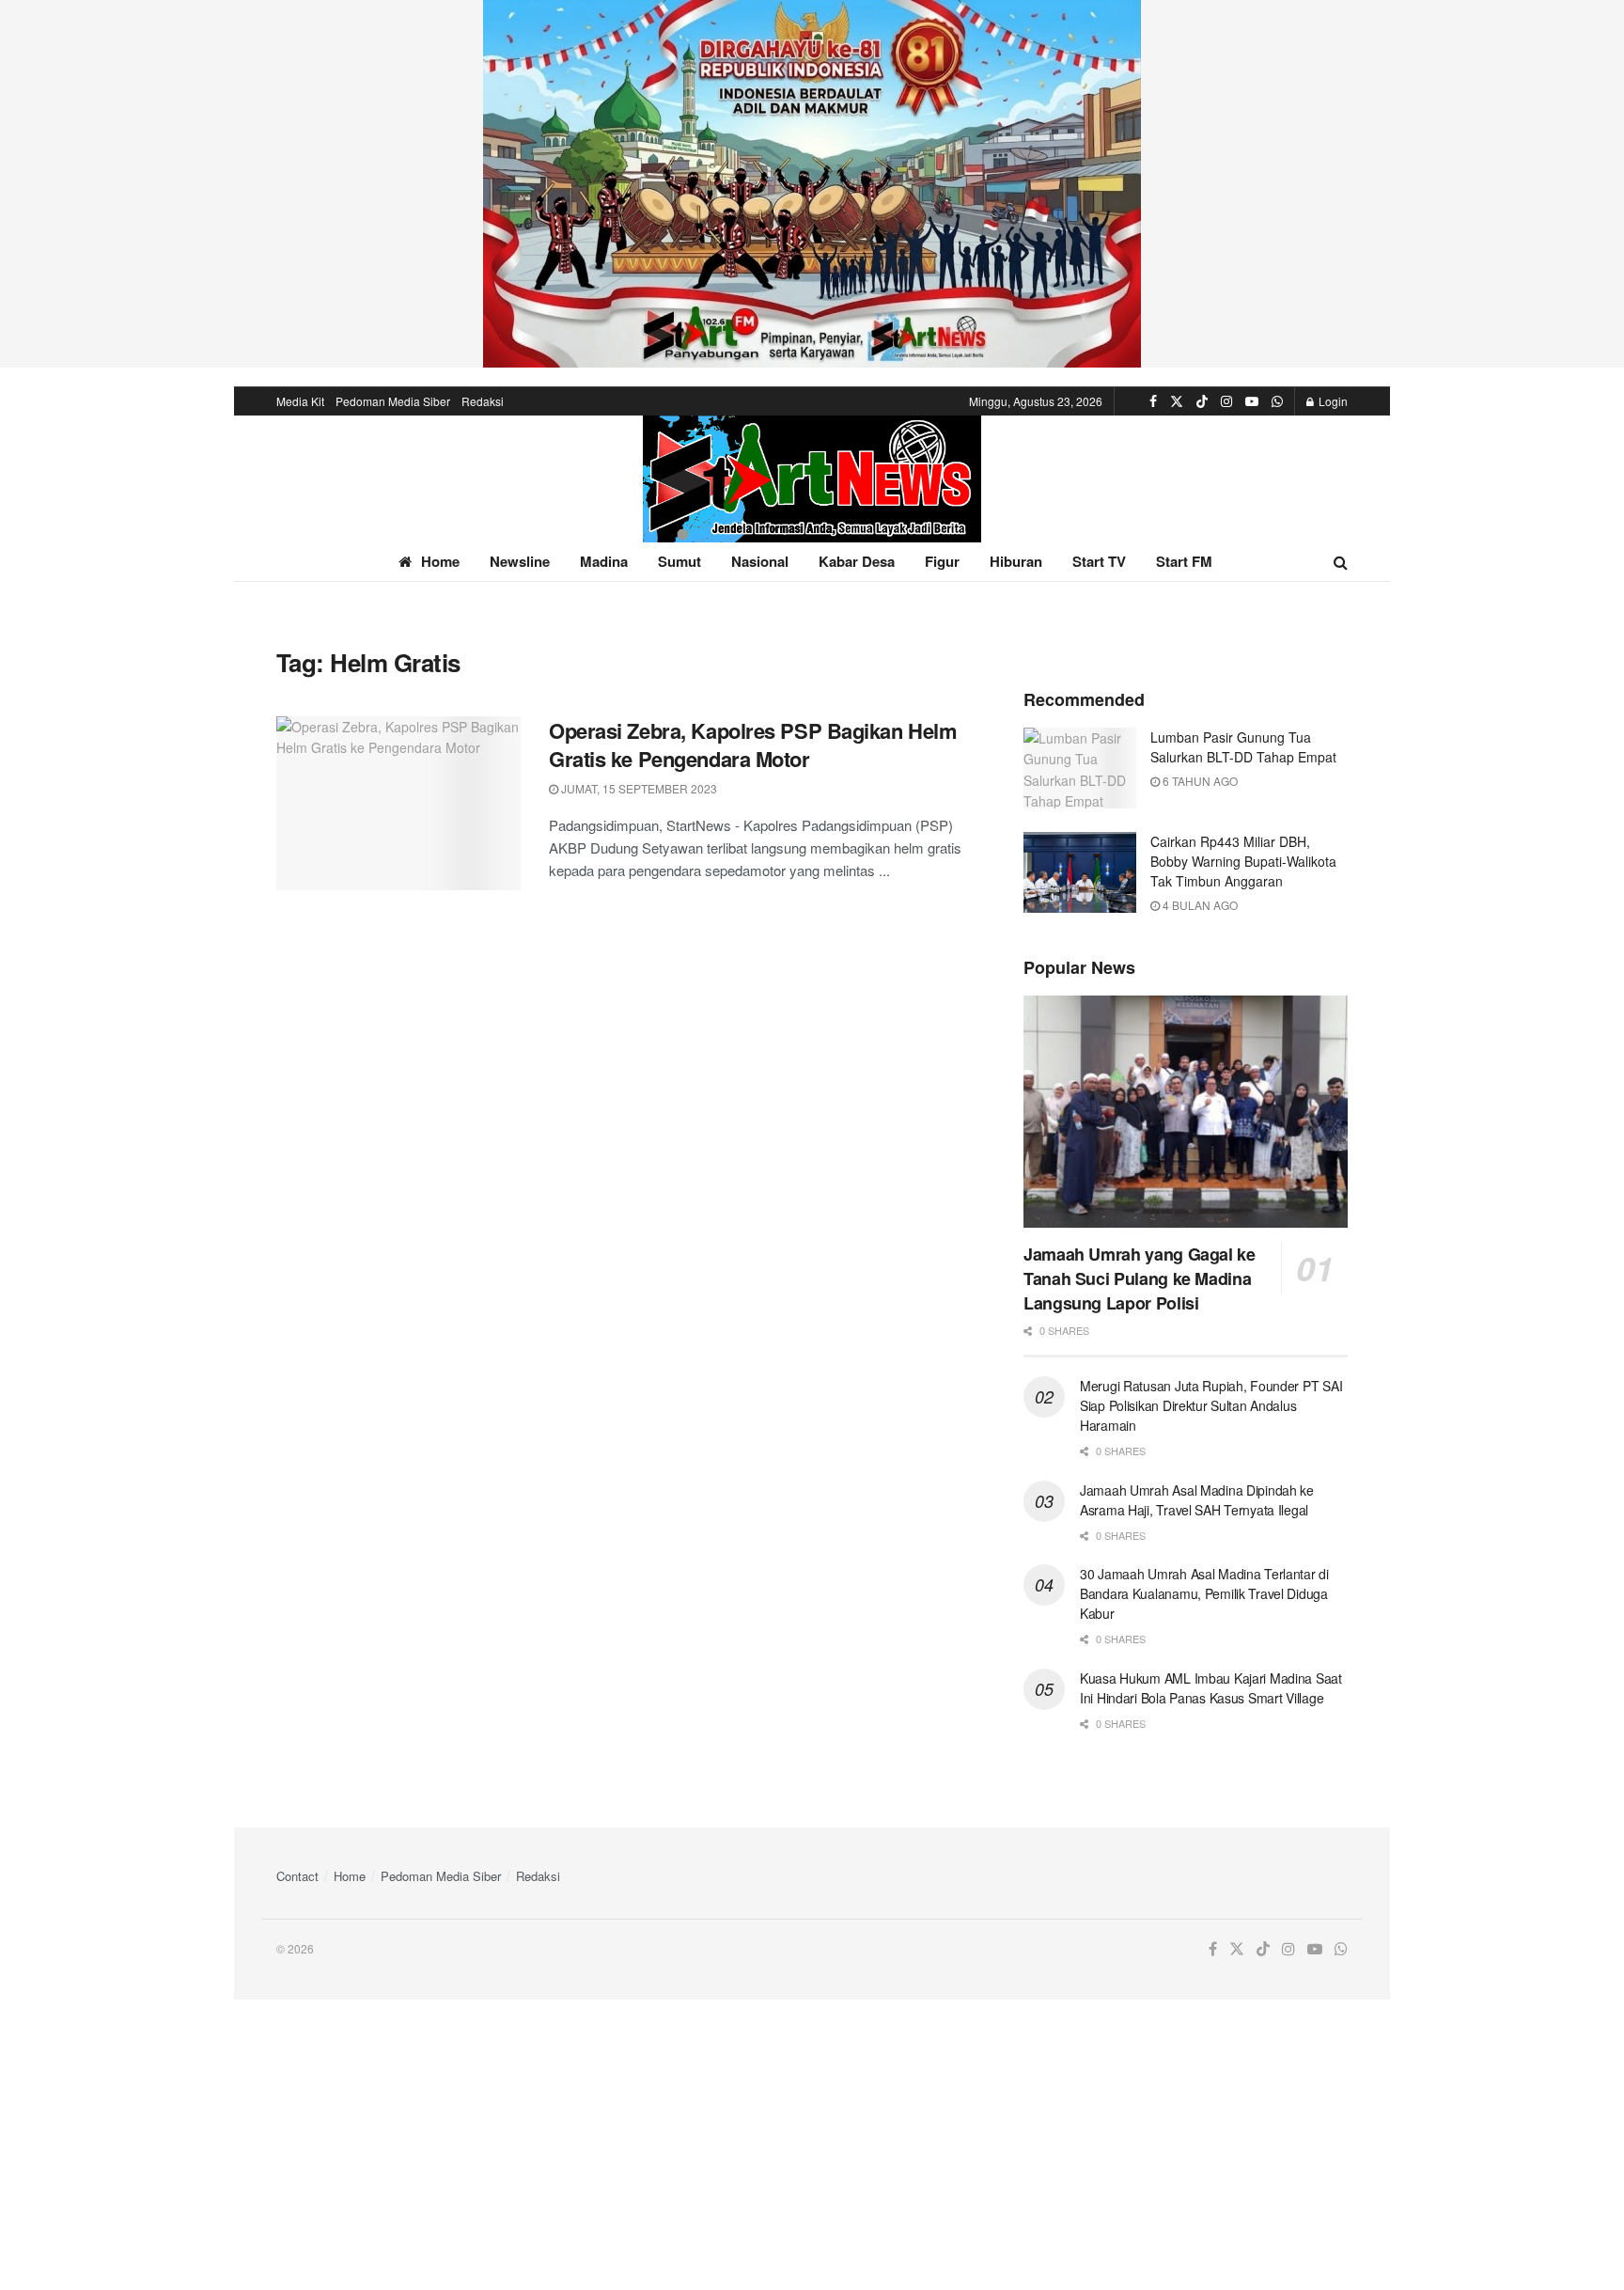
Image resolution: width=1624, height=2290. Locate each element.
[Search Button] (1341, 562)
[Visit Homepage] (812, 479)
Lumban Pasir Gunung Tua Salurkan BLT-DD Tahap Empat (1243, 747)
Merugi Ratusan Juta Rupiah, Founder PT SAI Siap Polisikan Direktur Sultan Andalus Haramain (1211, 1405)
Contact (297, 1876)
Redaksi (483, 401)
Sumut (679, 561)
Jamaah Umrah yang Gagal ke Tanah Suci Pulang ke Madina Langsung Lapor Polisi (1140, 1278)
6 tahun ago (1199, 781)
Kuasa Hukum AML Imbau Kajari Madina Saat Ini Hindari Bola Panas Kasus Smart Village (1211, 1688)
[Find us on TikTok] (1202, 401)
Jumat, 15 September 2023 (638, 788)
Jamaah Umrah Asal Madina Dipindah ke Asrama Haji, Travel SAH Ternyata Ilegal (1197, 1500)
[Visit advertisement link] (812, 184)
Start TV (1099, 561)
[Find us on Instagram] (1226, 401)
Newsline (520, 561)
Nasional (760, 561)
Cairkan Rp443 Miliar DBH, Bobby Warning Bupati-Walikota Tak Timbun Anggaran (1243, 861)
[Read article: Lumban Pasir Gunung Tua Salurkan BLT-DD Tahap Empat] (1080, 768)
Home (440, 561)
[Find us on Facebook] (1153, 401)
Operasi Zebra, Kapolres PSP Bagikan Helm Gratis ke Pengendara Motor (753, 745)
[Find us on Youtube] (1252, 401)
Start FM (1184, 561)
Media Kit (300, 401)
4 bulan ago (1199, 905)
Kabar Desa (857, 561)
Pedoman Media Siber (393, 401)
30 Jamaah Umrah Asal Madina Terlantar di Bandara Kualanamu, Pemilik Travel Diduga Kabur (1204, 1593)
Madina (604, 561)
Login (1332, 401)
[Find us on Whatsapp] (1277, 401)
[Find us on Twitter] (1177, 401)
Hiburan (1016, 561)
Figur (942, 561)
